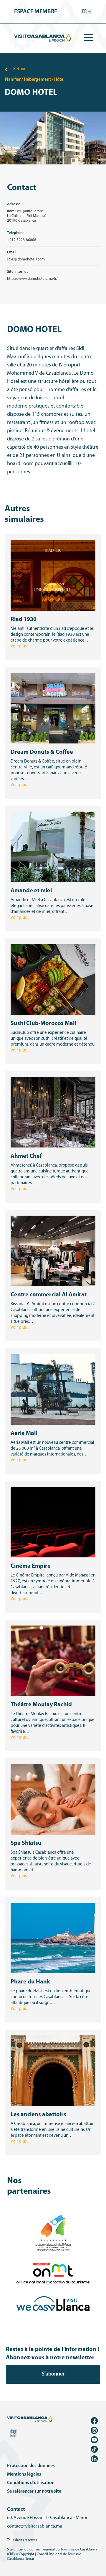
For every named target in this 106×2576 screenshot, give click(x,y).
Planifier (13, 80)
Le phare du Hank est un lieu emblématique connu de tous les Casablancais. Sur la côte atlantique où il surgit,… (51, 1997)
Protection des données (31, 2466)
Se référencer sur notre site (34, 2491)
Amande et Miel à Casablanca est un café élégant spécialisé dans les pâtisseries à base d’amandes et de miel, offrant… (52, 906)
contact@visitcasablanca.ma (35, 2526)
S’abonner (53, 2374)
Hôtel (59, 80)
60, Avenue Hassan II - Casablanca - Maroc (48, 2518)
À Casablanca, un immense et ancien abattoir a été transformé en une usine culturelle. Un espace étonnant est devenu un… (52, 2130)
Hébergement (37, 80)
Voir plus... (20, 646)
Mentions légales (24, 2474)
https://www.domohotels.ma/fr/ (32, 279)
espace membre (36, 12)
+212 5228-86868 (22, 240)
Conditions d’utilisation (31, 2483)
